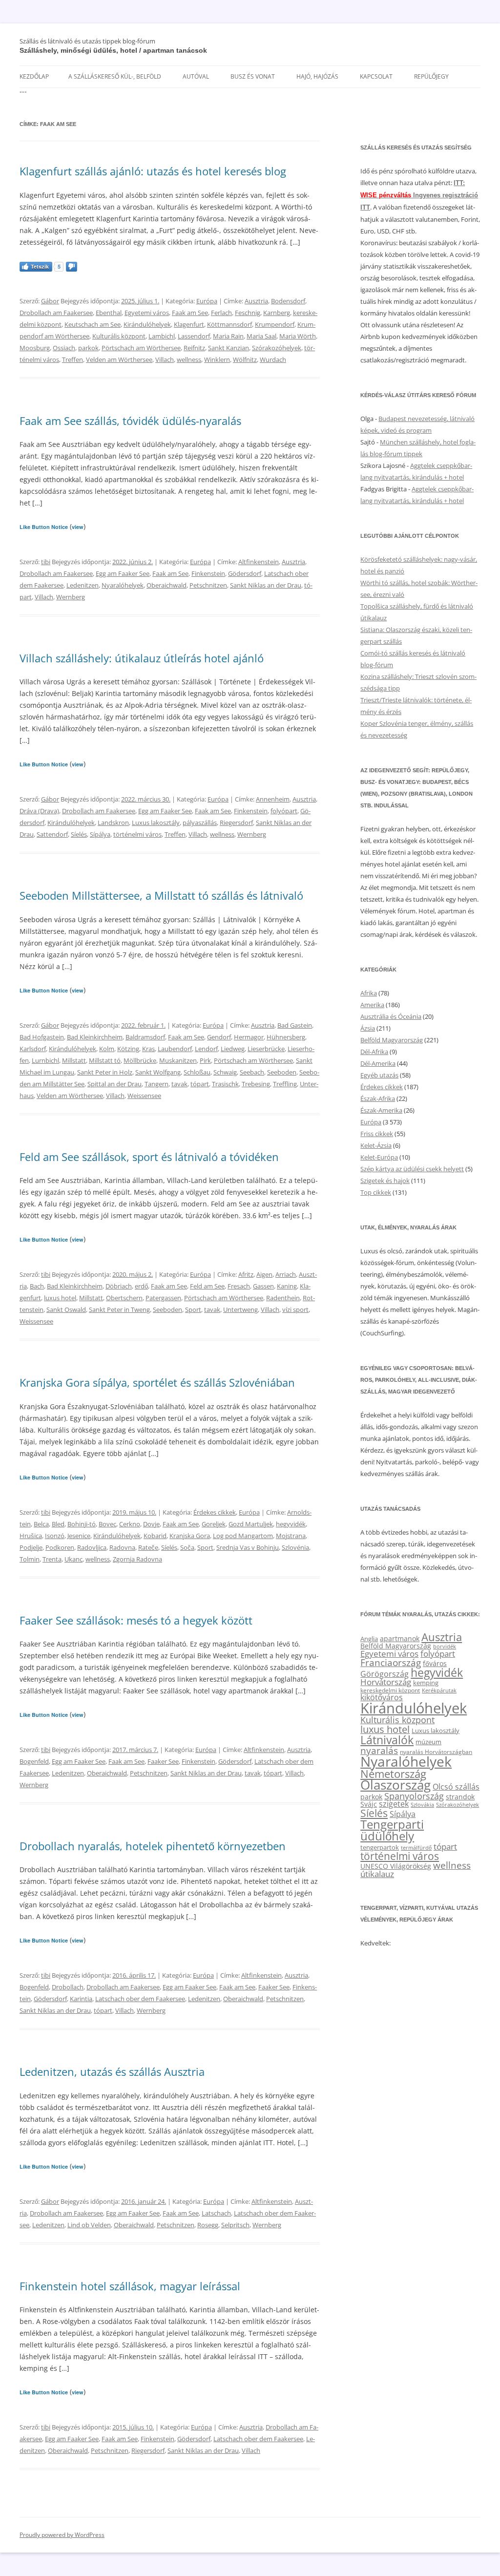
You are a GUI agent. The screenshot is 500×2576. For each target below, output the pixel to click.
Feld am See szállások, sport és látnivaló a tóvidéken (149, 1157)
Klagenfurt (189, 324)
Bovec (107, 1524)
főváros (435, 1663)
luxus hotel (60, 1298)
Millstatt (74, 1060)
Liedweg (233, 1049)
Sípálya (100, 834)
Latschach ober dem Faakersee (140, 1999)
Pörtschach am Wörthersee (141, 348)
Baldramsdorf (145, 1037)
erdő (141, 1286)
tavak (179, 1084)
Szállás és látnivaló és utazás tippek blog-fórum (87, 41)
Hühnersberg (286, 1037)
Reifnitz (194, 348)
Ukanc (73, 1559)
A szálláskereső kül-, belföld (115, 76)
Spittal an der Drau (115, 1084)
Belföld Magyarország (392, 1040)
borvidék (445, 1646)
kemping (426, 1683)
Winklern (217, 359)
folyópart (284, 811)
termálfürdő (416, 1848)
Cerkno (130, 1524)
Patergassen (163, 1298)
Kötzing (128, 1049)
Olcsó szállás (456, 1787)
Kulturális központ (119, 336)
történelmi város (137, 834)
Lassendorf (194, 336)
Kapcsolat (376, 76)
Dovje (151, 1524)
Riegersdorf (236, 823)
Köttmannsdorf (229, 324)
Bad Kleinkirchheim (95, 1037)
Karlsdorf (33, 1049)
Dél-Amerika (378, 1063)
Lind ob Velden (89, 2225)
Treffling (285, 1084)
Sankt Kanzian (229, 348)
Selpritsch (235, 2225)
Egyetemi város (147, 313)
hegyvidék (291, 1524)
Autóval (196, 76)
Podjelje (31, 1547)
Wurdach (273, 359)
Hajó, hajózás (317, 76)
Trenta (52, 1559)
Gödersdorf (245, 573)
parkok (88, 348)
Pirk (205, 1060)
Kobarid (155, 1536)
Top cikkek (376, 1192)
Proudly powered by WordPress (62, 2535)
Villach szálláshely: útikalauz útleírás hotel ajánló (142, 658)
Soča (187, 1547)
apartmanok (400, 1638)
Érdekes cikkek (215, 1512)
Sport (193, 1309)
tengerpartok (380, 1847)
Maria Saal (261, 336)
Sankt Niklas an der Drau (266, 585)
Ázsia (368, 1028)
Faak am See (190, 313)
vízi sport (295, 1309)
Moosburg (35, 348)
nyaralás (379, 1750)
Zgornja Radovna (137, 1559)
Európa (207, 301)
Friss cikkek (377, 1134)
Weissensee (144, 1096)
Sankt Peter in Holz (105, 1072)
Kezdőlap (34, 76)
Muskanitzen (178, 1060)
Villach (165, 359)
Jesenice (79, 1536)
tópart (200, 1084)
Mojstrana (291, 1536)
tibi (46, 562)
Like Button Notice (44, 527)
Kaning (287, 1286)
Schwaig (225, 1072)
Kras (148, 1049)
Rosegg (208, 2225)
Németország (393, 1774)
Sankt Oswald (66, 1309)
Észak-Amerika (381, 1110)
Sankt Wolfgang (158, 1072)
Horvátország (386, 1682)
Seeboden (282, 1072)
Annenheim (273, 799)
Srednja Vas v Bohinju (248, 1547)
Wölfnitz (245, 359)
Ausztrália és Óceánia (391, 1016)
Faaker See (163, 1761)
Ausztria (256, 301)
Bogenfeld (34, 1761)
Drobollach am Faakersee (56, 313)
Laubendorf (175, 1049)
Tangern (156, 1084)
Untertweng (240, 1309)
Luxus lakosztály (156, 823)
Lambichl (162, 336)
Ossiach (64, 348)
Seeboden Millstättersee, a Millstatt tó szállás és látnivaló (161, 895)
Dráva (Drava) (39, 811)
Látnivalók (387, 1740)
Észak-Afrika (378, 1098)
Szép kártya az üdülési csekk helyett (412, 1169)
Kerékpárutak (439, 1690)
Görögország (385, 1674)
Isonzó (55, 1536)
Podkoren (60, 1547)
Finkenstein (208, 573)
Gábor (50, 301)
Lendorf (206, 1049)
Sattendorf (52, 834)
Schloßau (197, 1072)
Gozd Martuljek (251, 1524)
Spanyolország (414, 1796)
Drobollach (68, 1987)
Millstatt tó (105, 1060)
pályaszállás (200, 823)
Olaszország (396, 1785)
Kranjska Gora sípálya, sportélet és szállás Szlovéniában (157, 1382)
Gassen (263, 1286)
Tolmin (30, 1559)
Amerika (372, 1005)
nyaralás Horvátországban (436, 1752)
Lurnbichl (45, 1060)
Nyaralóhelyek (123, 585)
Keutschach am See (93, 324)
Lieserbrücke (266, 1049)
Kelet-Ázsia (376, 1145)
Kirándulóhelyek (147, 324)
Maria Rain (228, 336)
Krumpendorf (275, 324)
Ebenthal (109, 313)
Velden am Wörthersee (119, 359)
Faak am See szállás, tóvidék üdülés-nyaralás (130, 421)
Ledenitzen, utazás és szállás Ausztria (112, 2071)
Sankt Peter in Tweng (119, 1309)
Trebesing (256, 1084)
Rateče (148, 1547)
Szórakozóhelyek (277, 348)
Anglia (369, 1639)
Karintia (81, 1999)
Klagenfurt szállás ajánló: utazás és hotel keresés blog (153, 171)
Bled (58, 1524)
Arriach (286, 1274)
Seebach (252, 1072)
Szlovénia (295, 1547)
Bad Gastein (295, 1025)
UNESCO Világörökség (396, 1866)
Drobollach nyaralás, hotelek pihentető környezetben (153, 1846)
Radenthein (283, 1298)
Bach (37, 1286)
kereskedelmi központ (390, 1690)
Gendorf (219, 1037)
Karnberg (277, 313)
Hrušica (31, 1536)
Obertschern (124, 1298)
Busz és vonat (253, 76)
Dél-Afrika (374, 1052)
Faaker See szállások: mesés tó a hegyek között (136, 1620)
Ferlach (221, 313)
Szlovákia (422, 1805)
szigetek (394, 1804)
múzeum (428, 1742)
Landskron (113, 823)
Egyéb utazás (379, 1075)
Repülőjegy (431, 76)
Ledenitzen (83, 585)
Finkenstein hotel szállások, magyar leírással (130, 2286)
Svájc (369, 1804)
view (78, 527)
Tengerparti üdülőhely (392, 1830)
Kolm (107, 1049)
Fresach (239, 1286)
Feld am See (207, 1286)
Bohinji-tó (82, 1524)
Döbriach (119, 1286)
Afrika (369, 993)
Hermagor (249, 1037)
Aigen (264, 1274)
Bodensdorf (288, 301)
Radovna (122, 1547)
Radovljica (92, 1547)
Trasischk (225, 1084)
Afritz (246, 1274)
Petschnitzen (208, 585)
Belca (41, 1524)
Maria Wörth (298, 336)
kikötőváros (382, 1697)
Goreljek (214, 1524)
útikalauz (377, 1874)
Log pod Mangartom (243, 1536)
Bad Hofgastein (42, 1037)
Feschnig (248, 313)
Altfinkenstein (259, 562)
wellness (189, 359)
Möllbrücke (140, 1060)
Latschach (216, 2213)
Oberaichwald (167, 585)
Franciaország (391, 1663)
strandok (460, 1797)
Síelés (79, 834)
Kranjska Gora (190, 1536)
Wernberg (71, 597)
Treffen (73, 359)
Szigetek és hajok (385, 1181)
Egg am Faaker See (123, 573)
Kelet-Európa (379, 1157)
